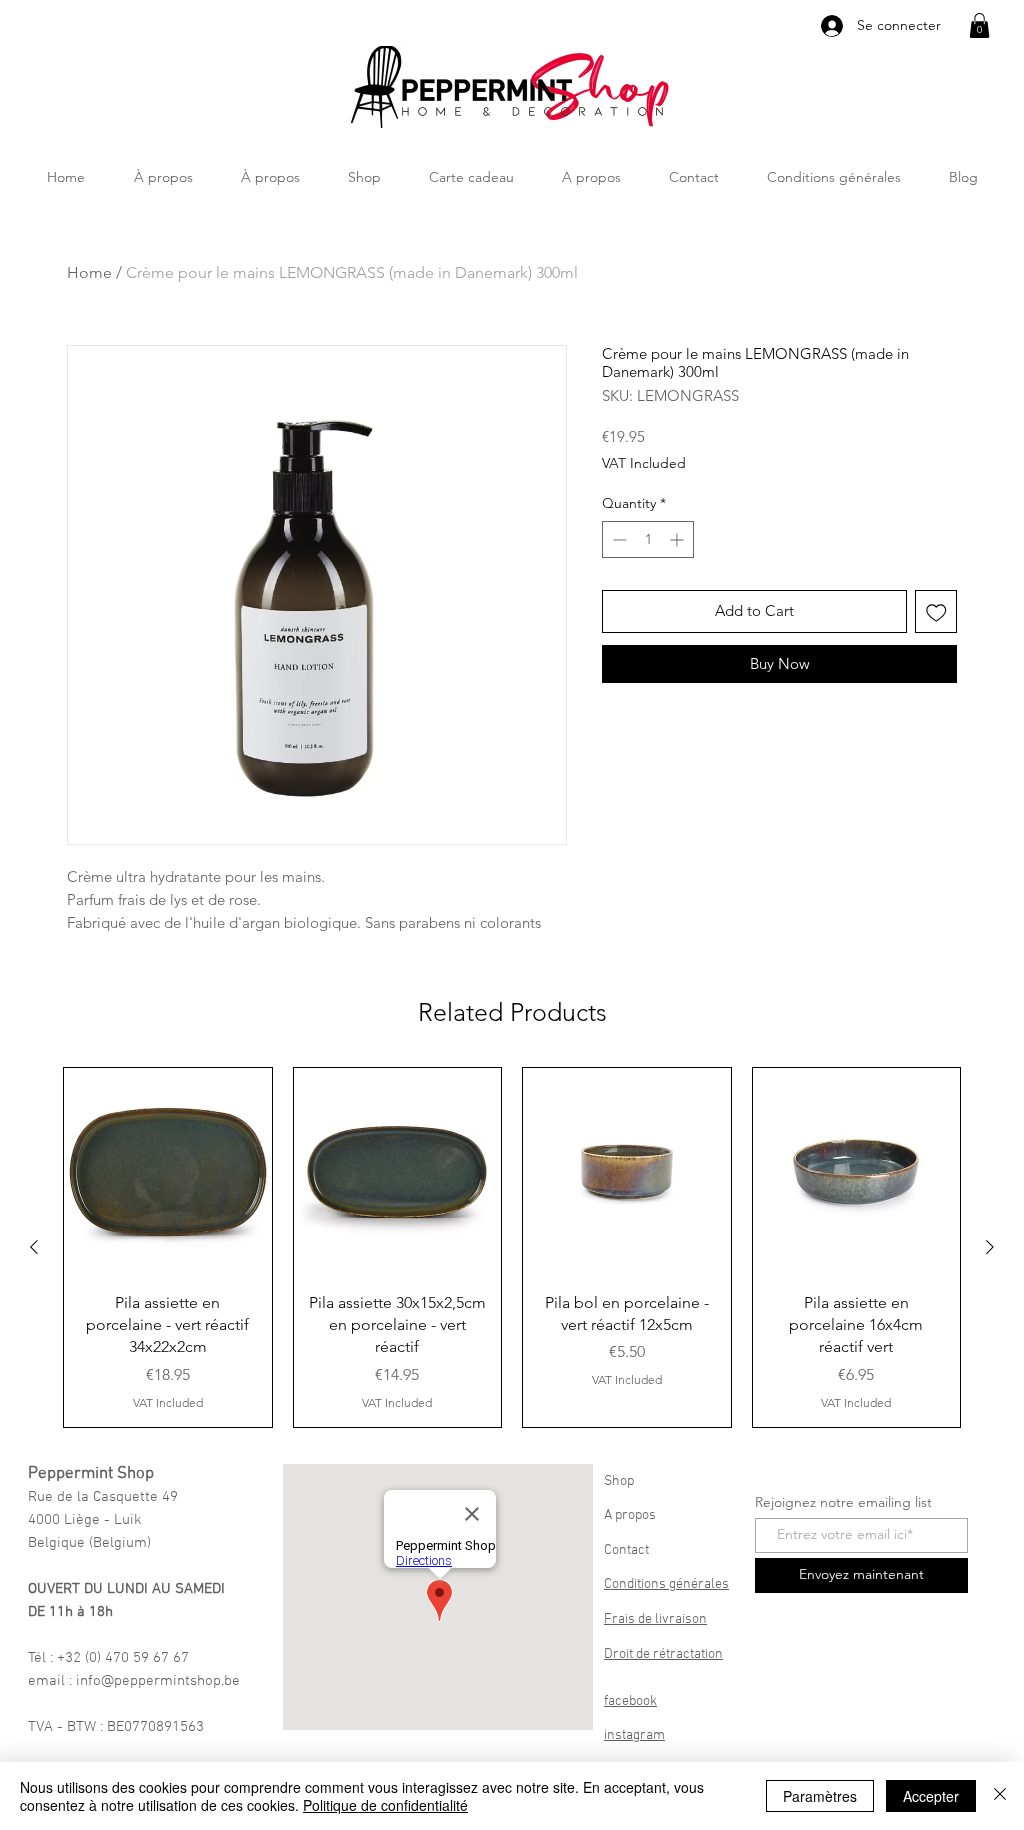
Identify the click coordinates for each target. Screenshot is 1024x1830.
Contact (626, 1550)
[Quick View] (168, 1172)
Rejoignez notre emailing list (843, 1502)
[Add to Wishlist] (936, 611)
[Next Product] (990, 1247)
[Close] (1000, 1796)
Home (89, 272)
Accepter (931, 1796)
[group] (512, 1247)
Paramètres (820, 1796)
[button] (979, 25)
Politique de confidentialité (385, 1805)
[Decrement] (617, 539)
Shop (619, 1481)
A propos (630, 1515)
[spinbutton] (648, 539)
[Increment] (678, 539)
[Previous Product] (34, 1247)
